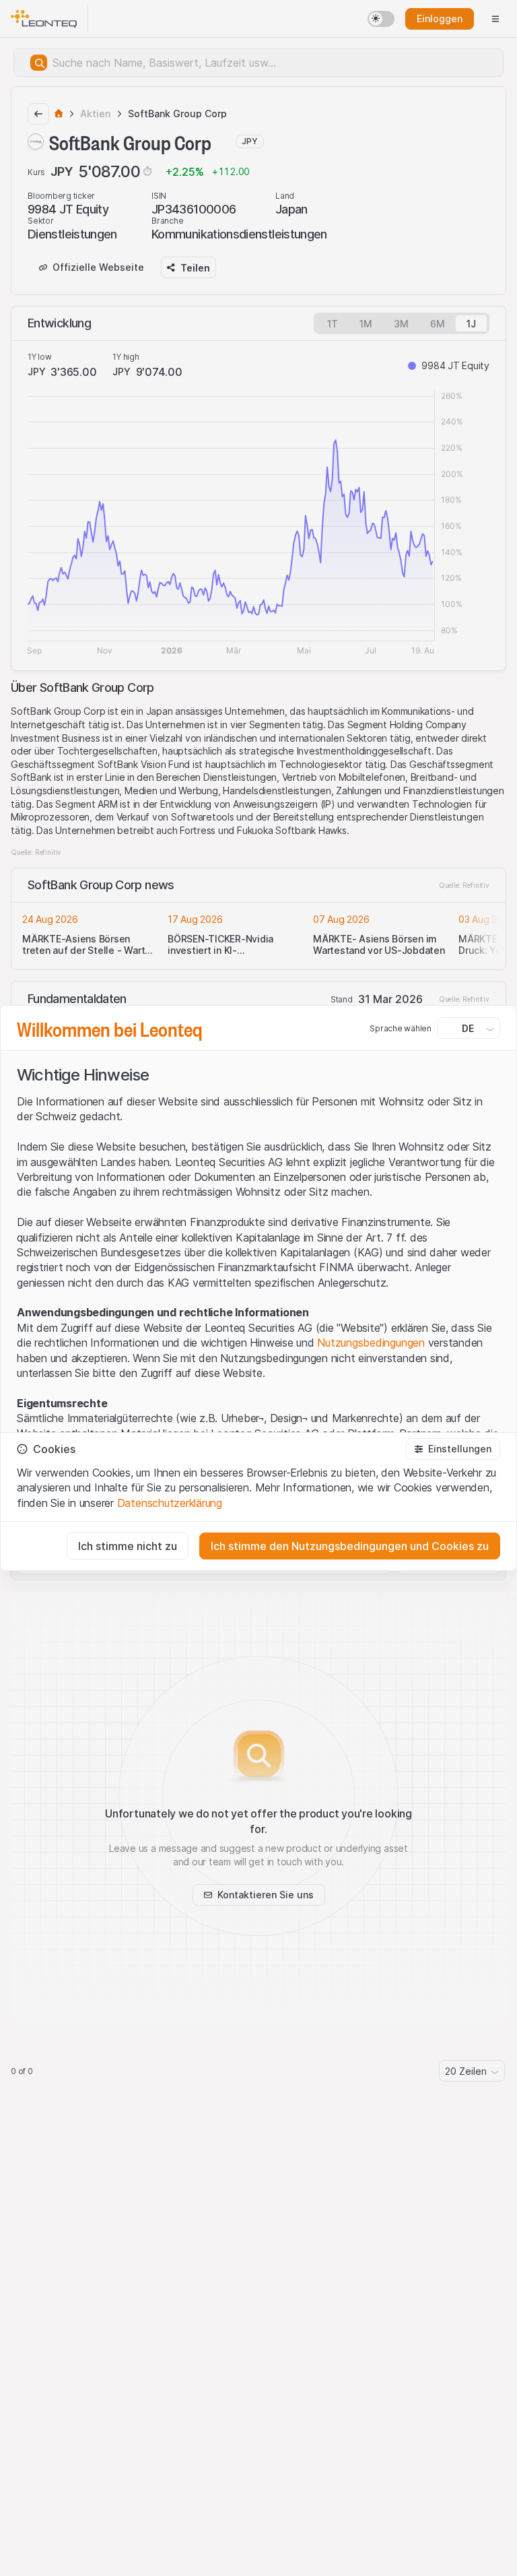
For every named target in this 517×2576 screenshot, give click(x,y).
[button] (453, 1449)
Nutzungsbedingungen (371, 1343)
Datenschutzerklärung (170, 1503)
